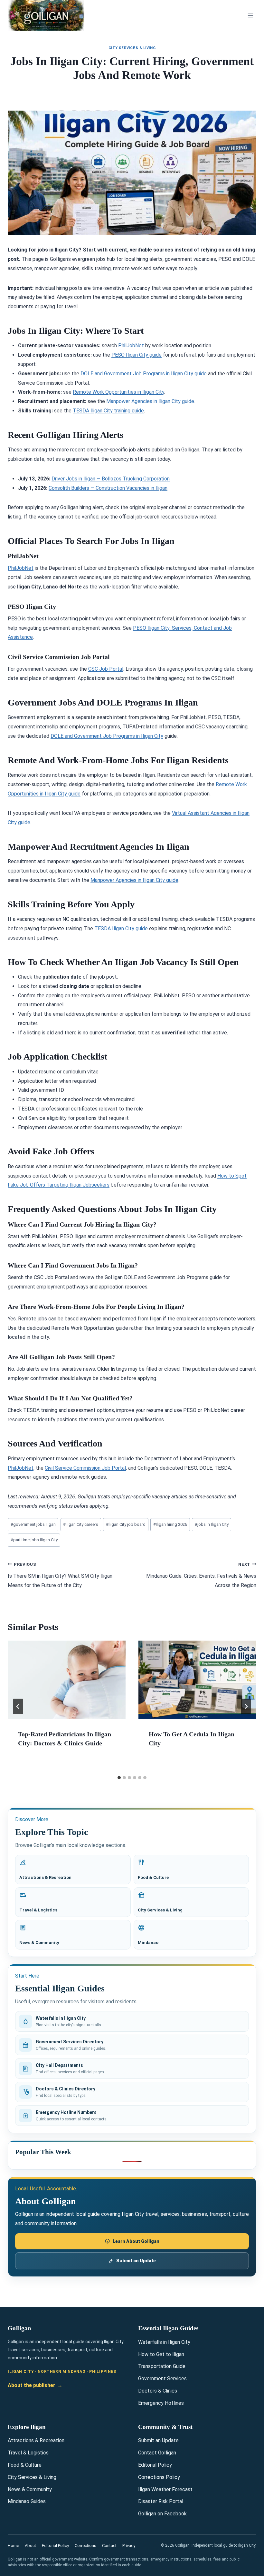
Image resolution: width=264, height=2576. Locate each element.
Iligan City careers (81, 1524)
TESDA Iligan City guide (121, 928)
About (30, 2546)
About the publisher (35, 2385)
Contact (109, 2546)
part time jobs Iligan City (34, 1540)
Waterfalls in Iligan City (164, 2342)
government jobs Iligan (33, 1524)
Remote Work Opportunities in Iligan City (118, 392)
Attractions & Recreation (36, 2440)
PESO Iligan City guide (137, 355)
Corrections (85, 2546)
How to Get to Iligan (161, 2354)
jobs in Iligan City (212, 1524)
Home (13, 2546)
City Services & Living (132, 48)
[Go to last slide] (18, 1706)
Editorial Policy (155, 2465)
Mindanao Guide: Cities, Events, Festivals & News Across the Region (201, 1575)
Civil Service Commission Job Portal (85, 1468)
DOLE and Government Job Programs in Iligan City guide (144, 374)
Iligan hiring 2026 (170, 1524)
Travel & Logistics (28, 2453)
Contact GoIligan (157, 2453)
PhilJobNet (131, 345)
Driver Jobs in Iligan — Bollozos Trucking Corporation (111, 479)
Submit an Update (136, 2261)
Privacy (129, 2546)
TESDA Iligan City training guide (108, 411)
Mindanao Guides (27, 2501)
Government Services (162, 2379)
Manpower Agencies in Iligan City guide (150, 401)
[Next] (246, 1706)
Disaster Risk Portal (161, 2501)
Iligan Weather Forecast (165, 2489)
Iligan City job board (126, 1524)
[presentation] (67, 1680)
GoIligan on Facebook (162, 2514)
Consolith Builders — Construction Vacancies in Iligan (108, 488)
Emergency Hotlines (161, 2403)
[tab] (119, 1778)
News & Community (30, 2489)
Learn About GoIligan (136, 2241)
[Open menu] (250, 15)
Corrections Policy (159, 2477)
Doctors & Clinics (158, 2391)
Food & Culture (25, 2465)
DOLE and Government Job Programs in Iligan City (107, 736)
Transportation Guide (162, 2366)
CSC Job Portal (106, 669)
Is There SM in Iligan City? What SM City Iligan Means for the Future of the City (60, 1575)
